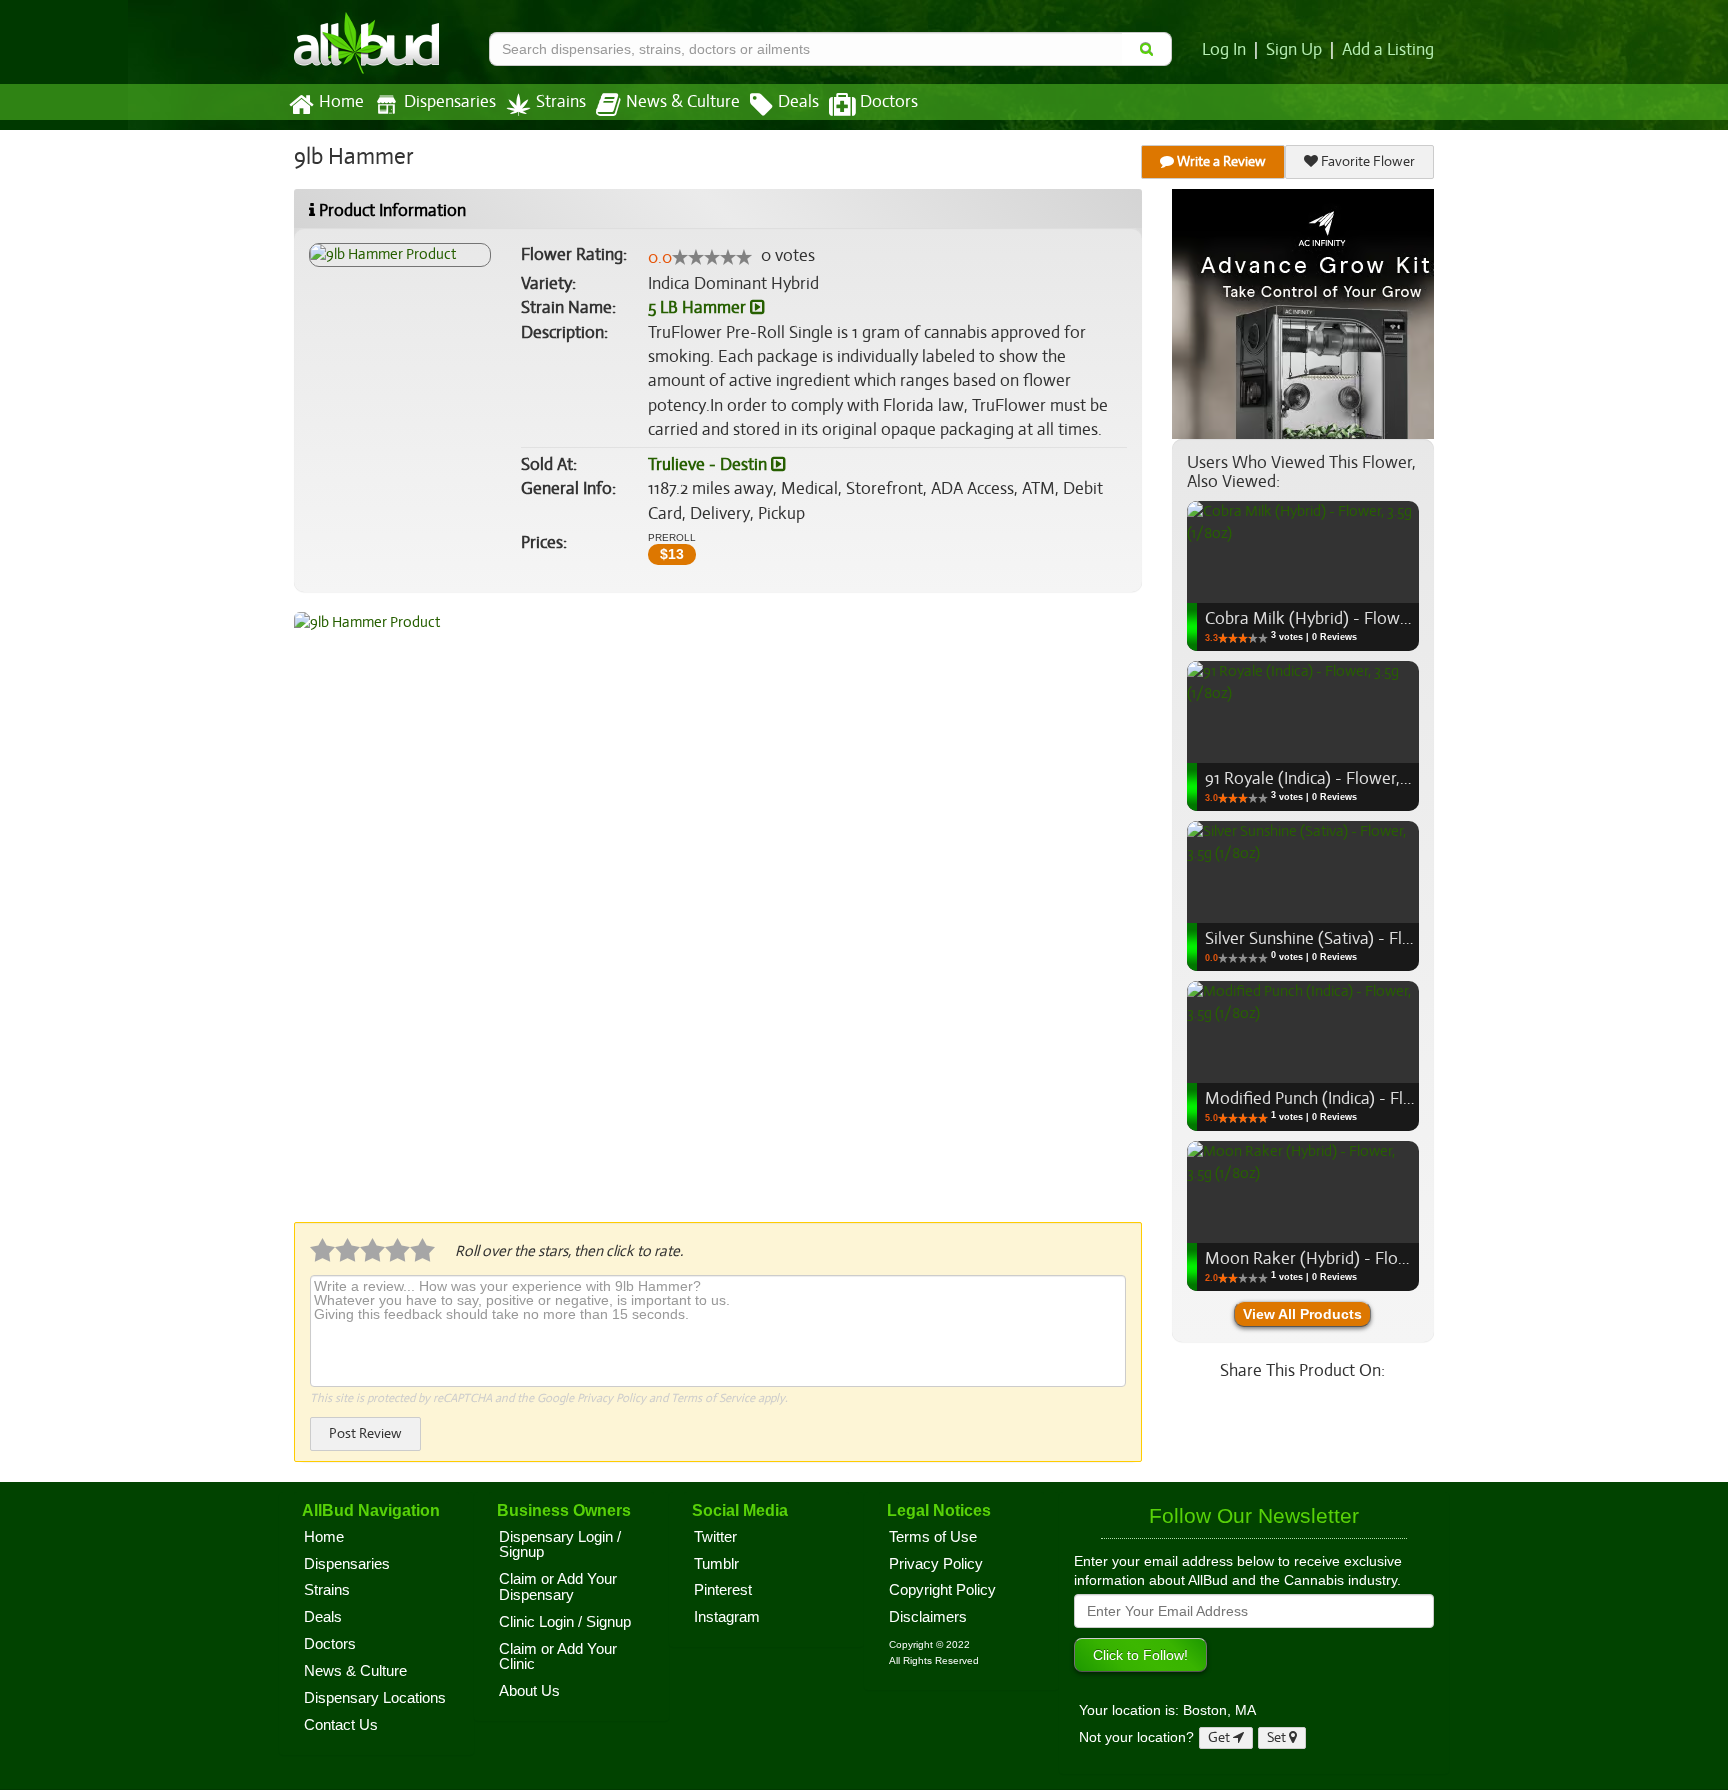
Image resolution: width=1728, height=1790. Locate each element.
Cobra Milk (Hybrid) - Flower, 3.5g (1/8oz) (1356, 618)
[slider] (712, 257)
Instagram (727, 1617)
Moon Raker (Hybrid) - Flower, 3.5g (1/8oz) (1361, 1258)
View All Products (1302, 1314)
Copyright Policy (942, 1590)
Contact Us (341, 1725)
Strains (561, 102)
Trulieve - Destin (709, 464)
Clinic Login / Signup (565, 1622)
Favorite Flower (1366, 161)
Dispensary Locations (375, 1698)
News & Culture (683, 102)
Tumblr (716, 1564)
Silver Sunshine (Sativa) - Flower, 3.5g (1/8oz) (1368, 938)
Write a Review (1220, 161)
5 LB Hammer (699, 307)
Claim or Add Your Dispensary (558, 1587)
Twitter (715, 1537)
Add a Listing (1388, 50)
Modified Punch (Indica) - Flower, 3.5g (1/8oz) (1369, 1098)
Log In (1224, 50)
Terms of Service (713, 1398)
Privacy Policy (611, 1398)
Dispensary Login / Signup (560, 1545)
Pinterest (723, 1590)
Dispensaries (450, 102)
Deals (798, 102)
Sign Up (1294, 50)
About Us (529, 1691)
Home (341, 102)
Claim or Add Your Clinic (558, 1657)
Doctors (889, 102)
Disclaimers (928, 1617)
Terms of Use (933, 1537)
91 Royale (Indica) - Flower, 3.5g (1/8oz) (1347, 778)
